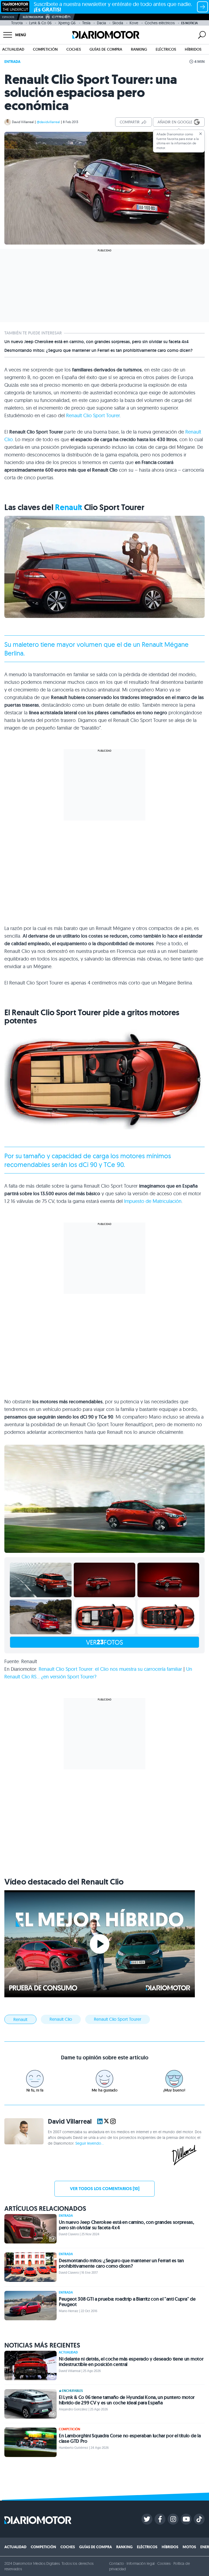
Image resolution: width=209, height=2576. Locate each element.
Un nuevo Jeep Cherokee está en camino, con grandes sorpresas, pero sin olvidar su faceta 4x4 (96, 342)
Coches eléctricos (160, 23)
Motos (189, 2547)
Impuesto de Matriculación (153, 1201)
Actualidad (13, 49)
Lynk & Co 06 (40, 23)
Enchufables (72, 2391)
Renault (69, 507)
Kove (134, 23)
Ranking (139, 49)
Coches (74, 49)
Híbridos (193, 49)
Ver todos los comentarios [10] (105, 2189)
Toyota (17, 23)
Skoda (118, 23)
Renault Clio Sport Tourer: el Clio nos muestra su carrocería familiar (110, 1669)
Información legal (141, 2563)
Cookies (164, 2563)
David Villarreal (23, 122)
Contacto (116, 2563)
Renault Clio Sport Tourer (93, 415)
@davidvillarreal (48, 122)
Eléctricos (166, 49)
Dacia (101, 23)
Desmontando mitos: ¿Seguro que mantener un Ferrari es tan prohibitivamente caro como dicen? (99, 350)
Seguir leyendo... (90, 2143)
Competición (45, 49)
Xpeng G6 (67, 23)
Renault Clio (61, 2019)
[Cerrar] (201, 134)
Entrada (12, 62)
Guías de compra (106, 49)
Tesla (86, 23)
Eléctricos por (33, 17)
